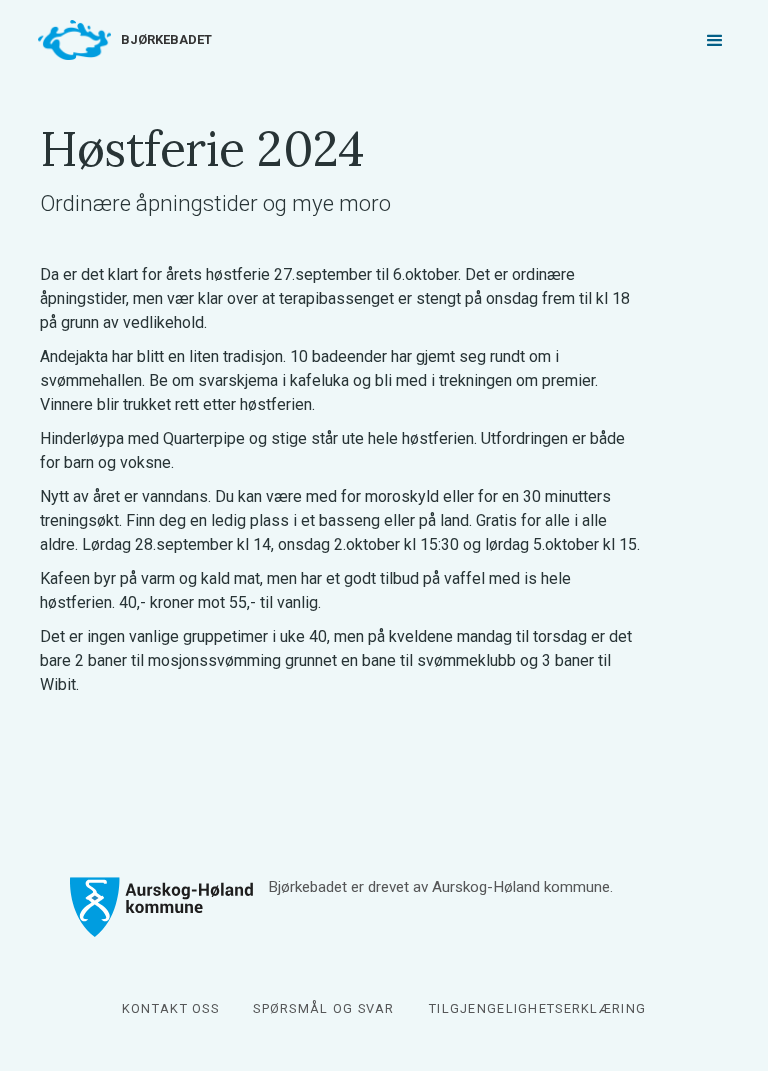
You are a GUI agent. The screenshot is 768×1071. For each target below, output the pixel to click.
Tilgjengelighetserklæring (537, 1008)
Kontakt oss (170, 1008)
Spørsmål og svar (323, 1008)
